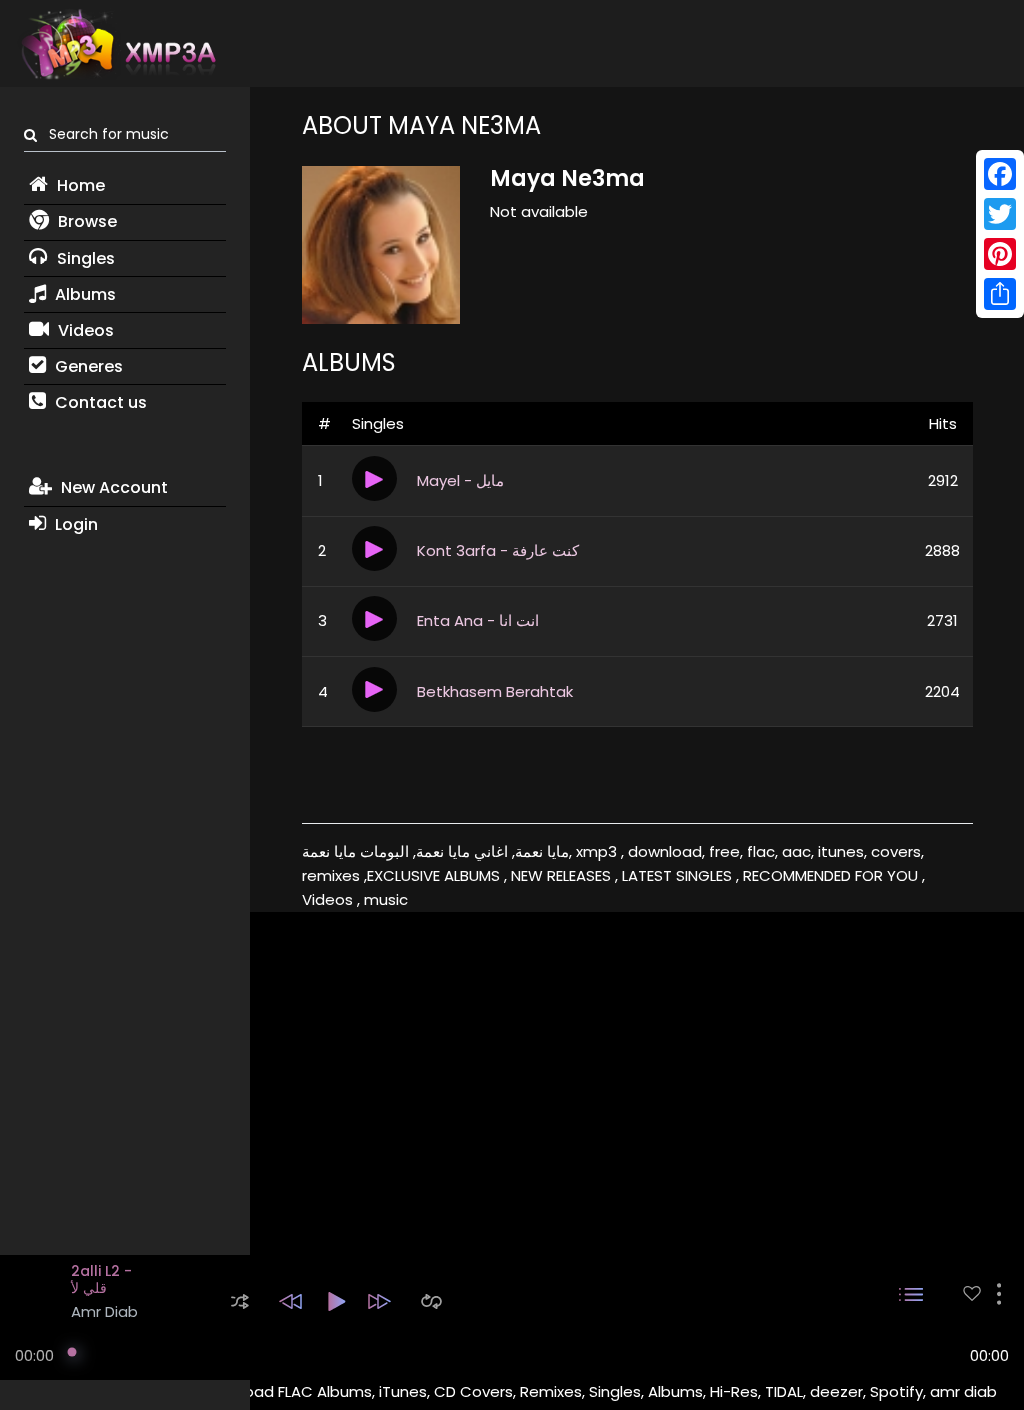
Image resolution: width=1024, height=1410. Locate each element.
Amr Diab (104, 1311)
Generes (87, 366)
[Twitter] (1000, 214)
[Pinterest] (1000, 254)
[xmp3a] (117, 44)
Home (79, 185)
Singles (84, 258)
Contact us (99, 402)
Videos (84, 330)
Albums (83, 294)
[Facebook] (1000, 174)
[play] (972, 1293)
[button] (240, 1301)
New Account (112, 487)
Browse (85, 221)
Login (74, 524)
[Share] (1000, 294)
